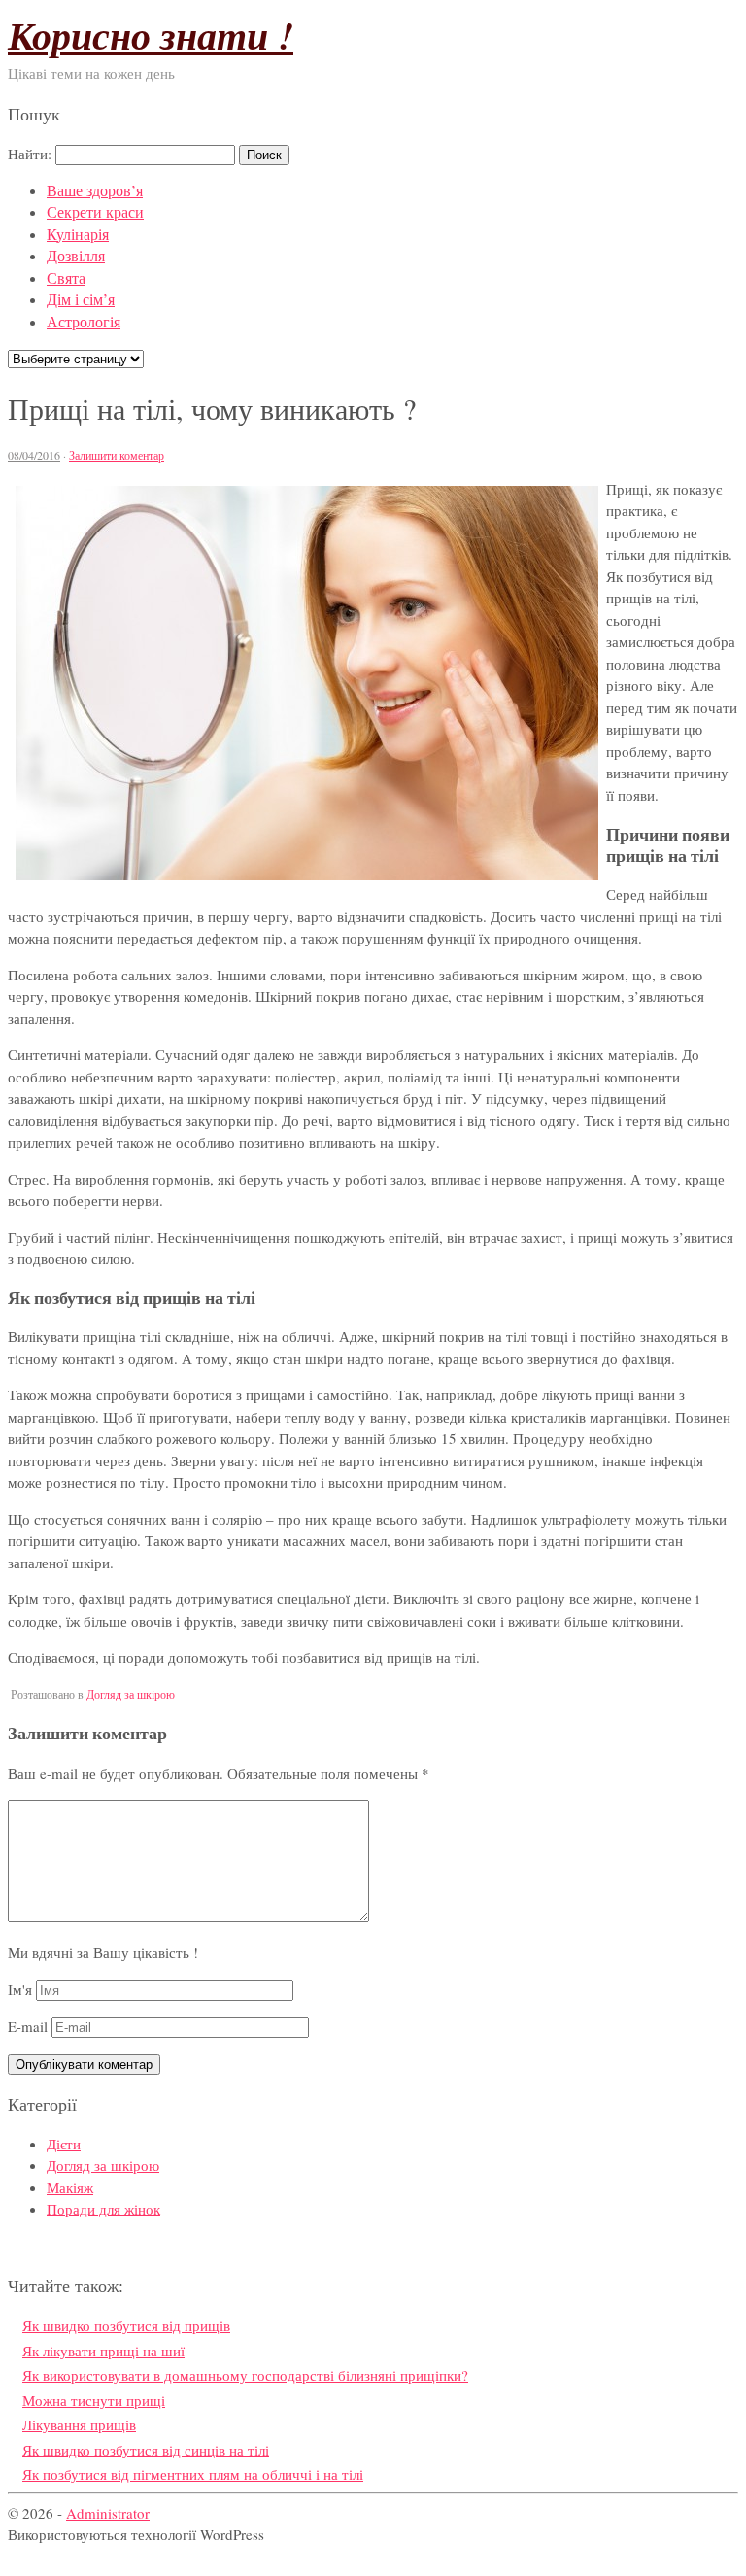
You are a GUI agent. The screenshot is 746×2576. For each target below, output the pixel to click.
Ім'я (20, 1989)
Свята (66, 277)
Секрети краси (95, 211)
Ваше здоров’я (95, 190)
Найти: (30, 154)
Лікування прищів (79, 2424)
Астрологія (84, 321)
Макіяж (70, 2187)
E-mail (28, 2026)
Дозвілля (76, 255)
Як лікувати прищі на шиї (103, 2351)
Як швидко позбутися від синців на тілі (146, 2450)
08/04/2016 (34, 455)
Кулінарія (78, 234)
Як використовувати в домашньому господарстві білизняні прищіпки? (245, 2375)
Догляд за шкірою (131, 1694)
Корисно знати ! (151, 35)
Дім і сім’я (81, 299)
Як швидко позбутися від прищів (126, 2325)
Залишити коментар (117, 455)
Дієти (64, 2144)
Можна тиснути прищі (94, 2400)
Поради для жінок (103, 2209)
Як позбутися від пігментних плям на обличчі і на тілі (193, 2474)
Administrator (108, 2513)
